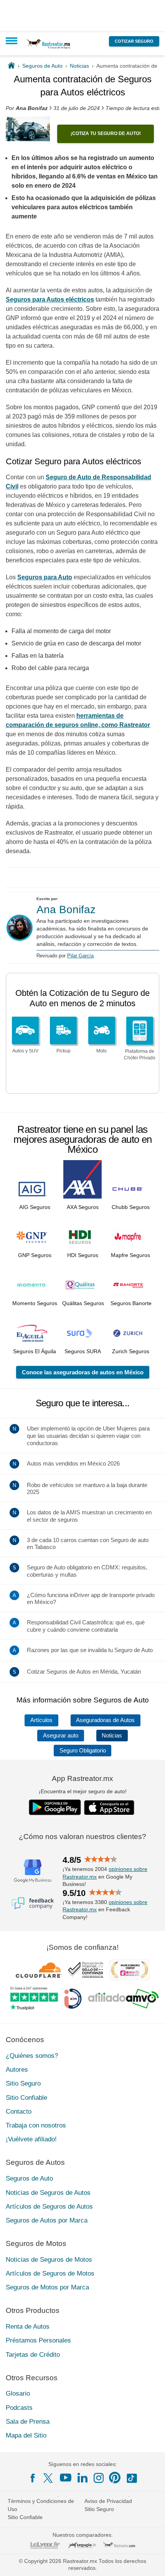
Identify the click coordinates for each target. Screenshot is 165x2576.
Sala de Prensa (28, 2422)
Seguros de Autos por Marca (47, 2220)
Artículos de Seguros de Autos (49, 2207)
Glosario (18, 2393)
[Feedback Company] (33, 1903)
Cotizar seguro (134, 41)
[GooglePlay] (55, 1807)
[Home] (11, 66)
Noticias (112, 1736)
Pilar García (80, 956)
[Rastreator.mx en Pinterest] (115, 2478)
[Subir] (151, 2562)
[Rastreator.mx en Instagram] (99, 2478)
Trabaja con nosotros (36, 2125)
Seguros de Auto (29, 2178)
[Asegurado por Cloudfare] (39, 1970)
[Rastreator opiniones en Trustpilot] (34, 1998)
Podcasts (19, 2408)
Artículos (41, 1720)
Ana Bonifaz (66, 910)
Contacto (19, 2112)
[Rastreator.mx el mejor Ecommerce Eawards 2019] (129, 1970)
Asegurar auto (61, 1736)
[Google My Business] (33, 1871)
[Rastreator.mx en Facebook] (33, 2478)
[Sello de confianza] (86, 1970)
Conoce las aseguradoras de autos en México (83, 1372)
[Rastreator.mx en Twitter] (49, 2478)
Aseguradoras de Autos (105, 1720)
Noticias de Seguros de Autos (48, 2193)
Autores (17, 2070)
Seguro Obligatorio (83, 1751)
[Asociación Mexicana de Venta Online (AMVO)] (123, 1999)
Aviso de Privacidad (108, 2501)
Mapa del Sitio (26, 2435)
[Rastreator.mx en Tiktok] (132, 2478)
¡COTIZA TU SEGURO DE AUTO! (106, 133)
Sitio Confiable (26, 2098)
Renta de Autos (28, 2327)
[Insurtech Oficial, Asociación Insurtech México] (73, 1999)
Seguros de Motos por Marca (47, 2287)
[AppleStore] (109, 1807)
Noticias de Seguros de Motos (49, 2260)
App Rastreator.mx (82, 1778)
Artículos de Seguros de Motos (50, 2273)
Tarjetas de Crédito (33, 2355)
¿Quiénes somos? (32, 2056)
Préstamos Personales (38, 2340)
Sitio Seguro (23, 2083)
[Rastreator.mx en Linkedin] (82, 2478)
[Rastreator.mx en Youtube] (66, 2478)
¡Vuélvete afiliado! (31, 2139)
